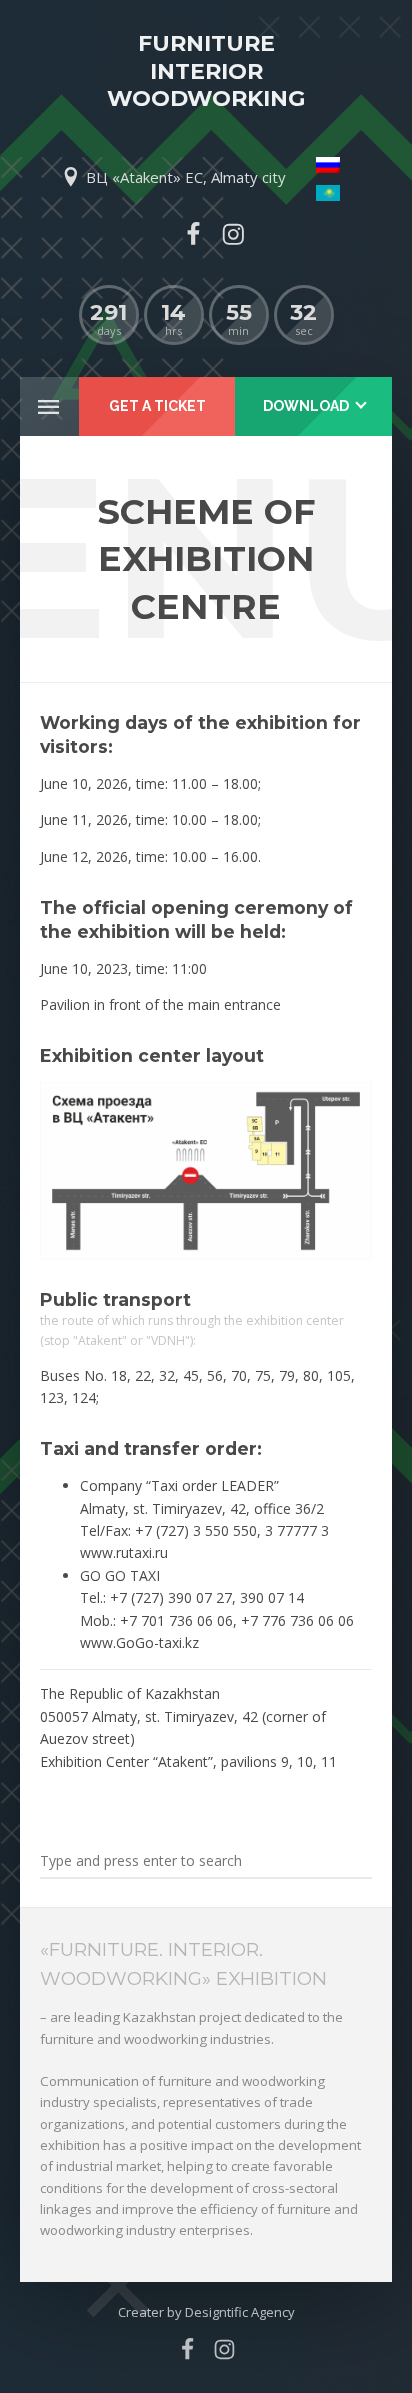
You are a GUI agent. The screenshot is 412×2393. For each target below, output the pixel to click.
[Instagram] (233, 234)
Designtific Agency (240, 2312)
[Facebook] (193, 234)
